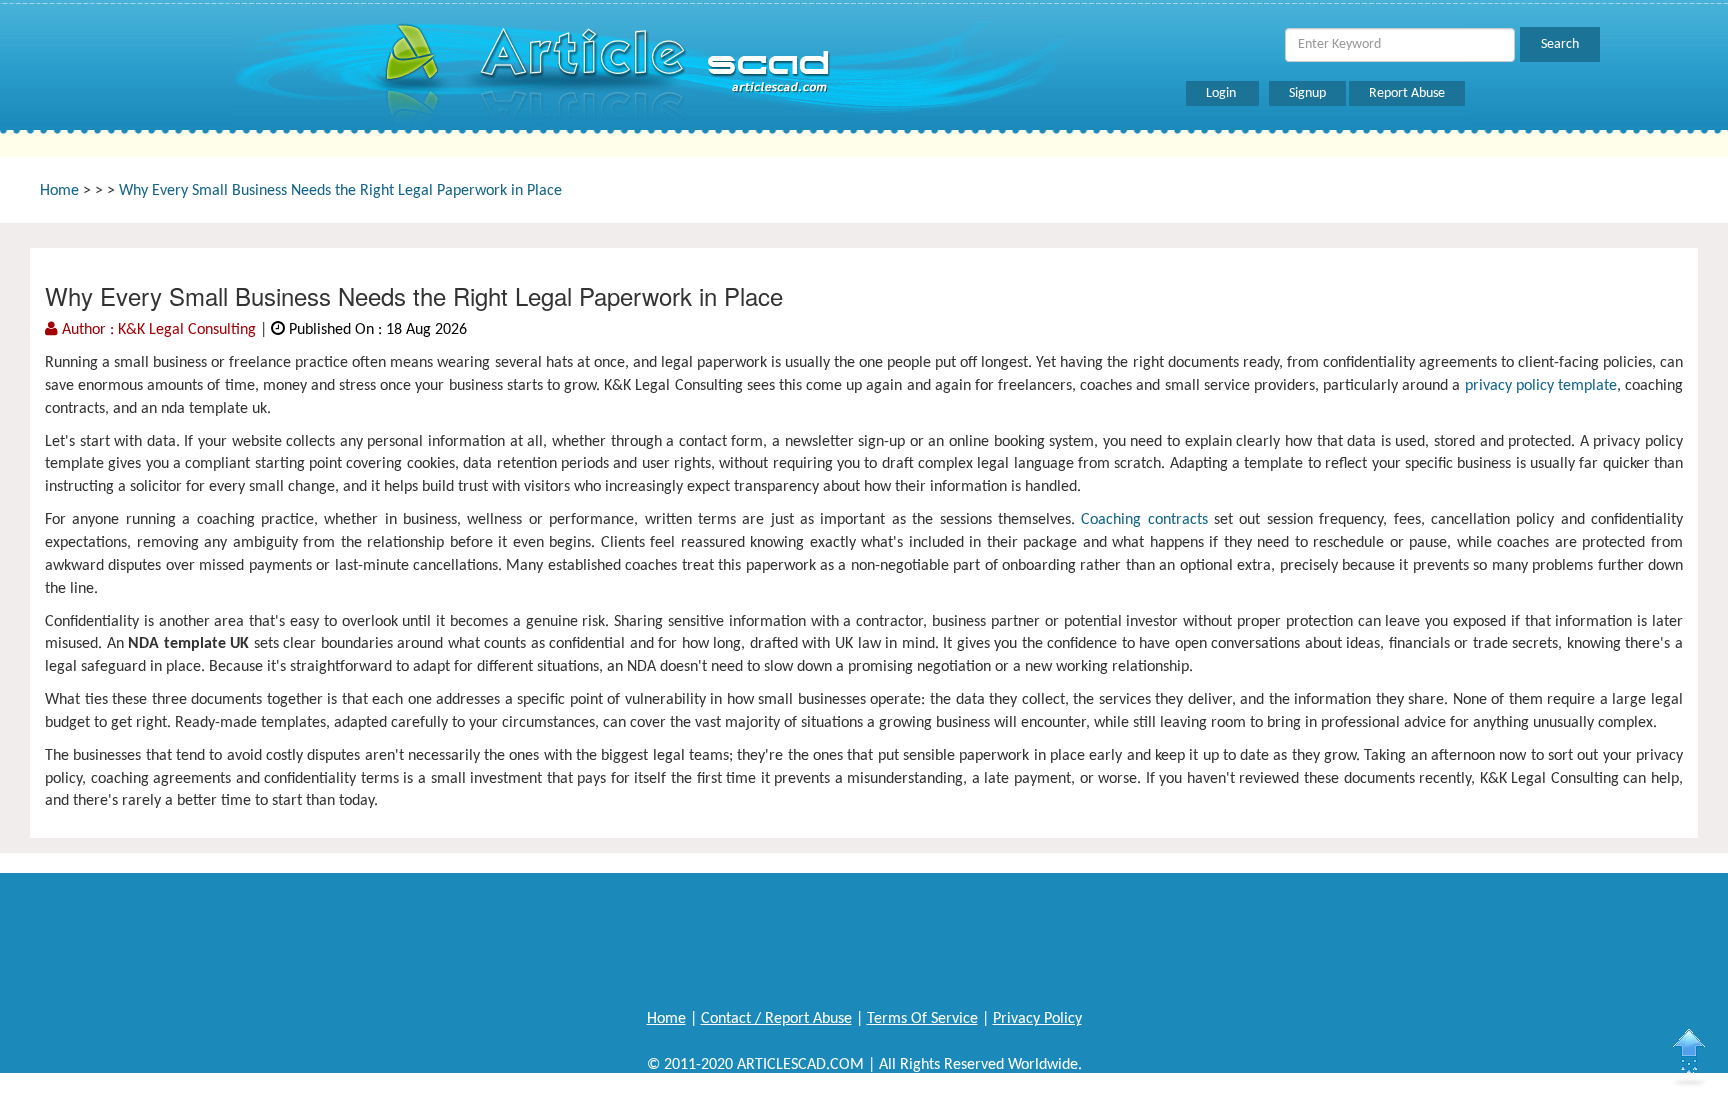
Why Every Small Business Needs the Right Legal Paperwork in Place (340, 191)
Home (59, 191)
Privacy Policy (1037, 1019)
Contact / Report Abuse (776, 1019)
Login (1222, 93)
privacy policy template (1541, 386)
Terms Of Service (922, 1019)
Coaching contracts (1144, 520)
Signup (1307, 93)
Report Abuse (1407, 93)
